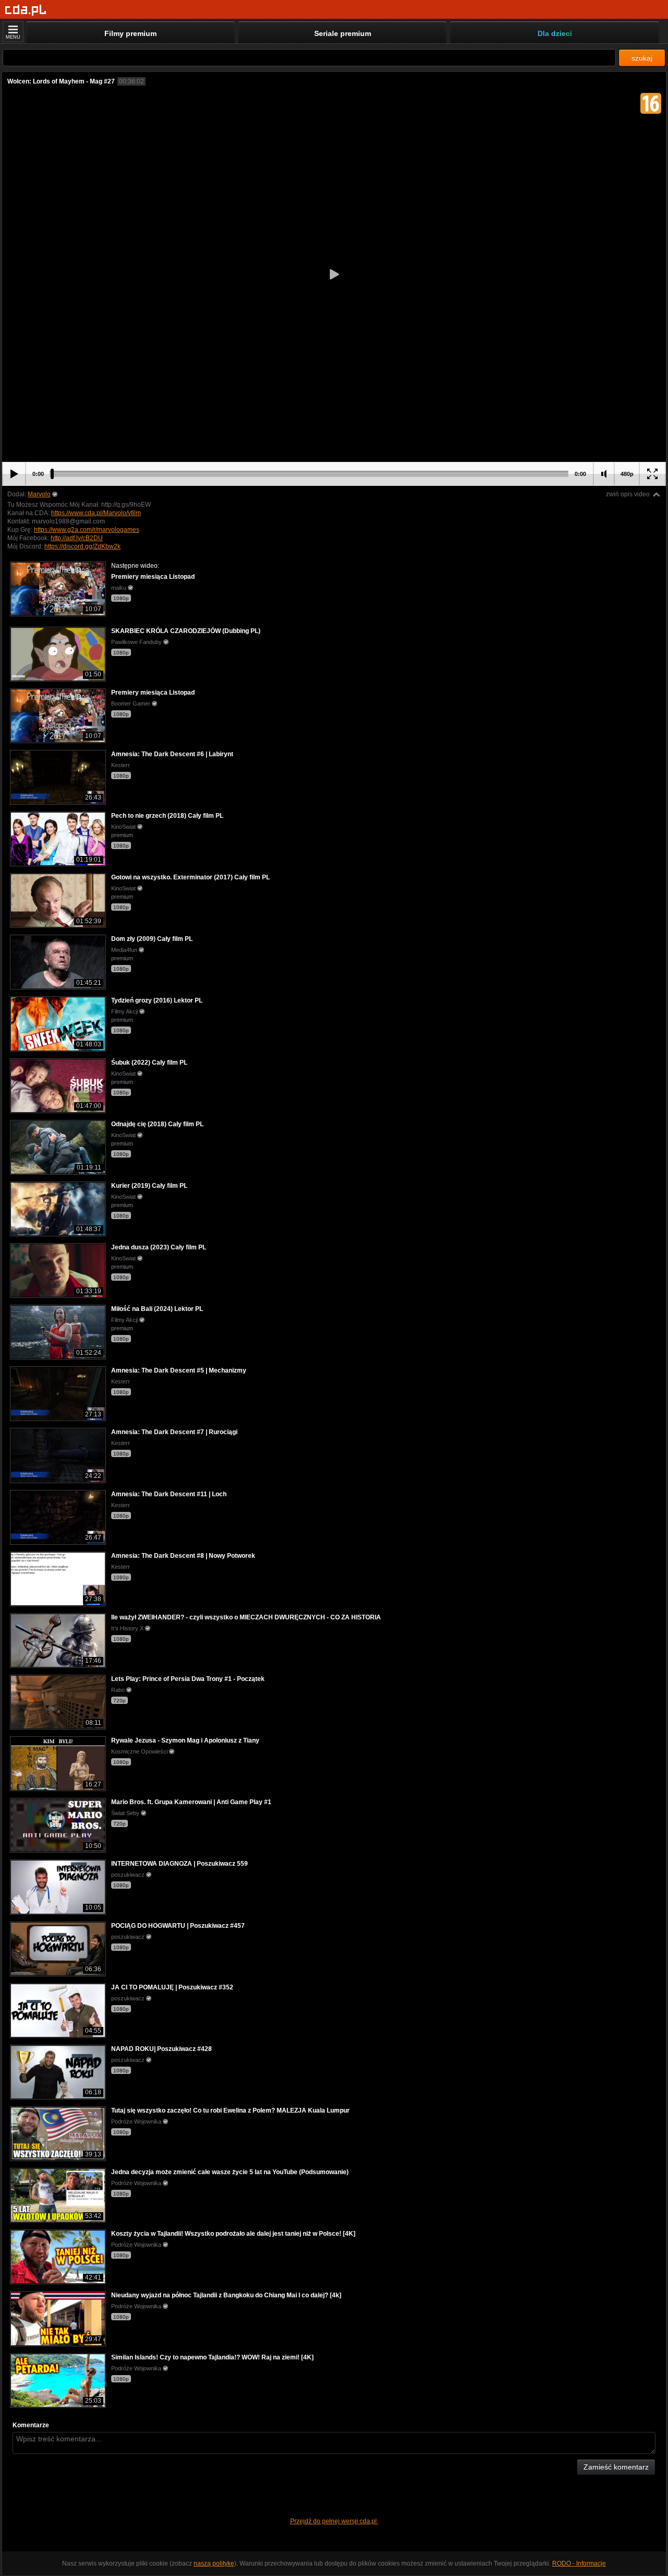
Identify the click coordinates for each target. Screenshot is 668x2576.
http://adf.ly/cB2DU (77, 538)
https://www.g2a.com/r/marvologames (87, 530)
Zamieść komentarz (616, 2467)
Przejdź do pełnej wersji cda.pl (334, 2521)
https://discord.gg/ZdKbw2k (82, 546)
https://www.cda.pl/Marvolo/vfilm (96, 513)
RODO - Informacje (579, 2563)
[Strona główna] (26, 10)
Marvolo (39, 494)
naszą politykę (214, 2563)
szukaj (642, 58)
